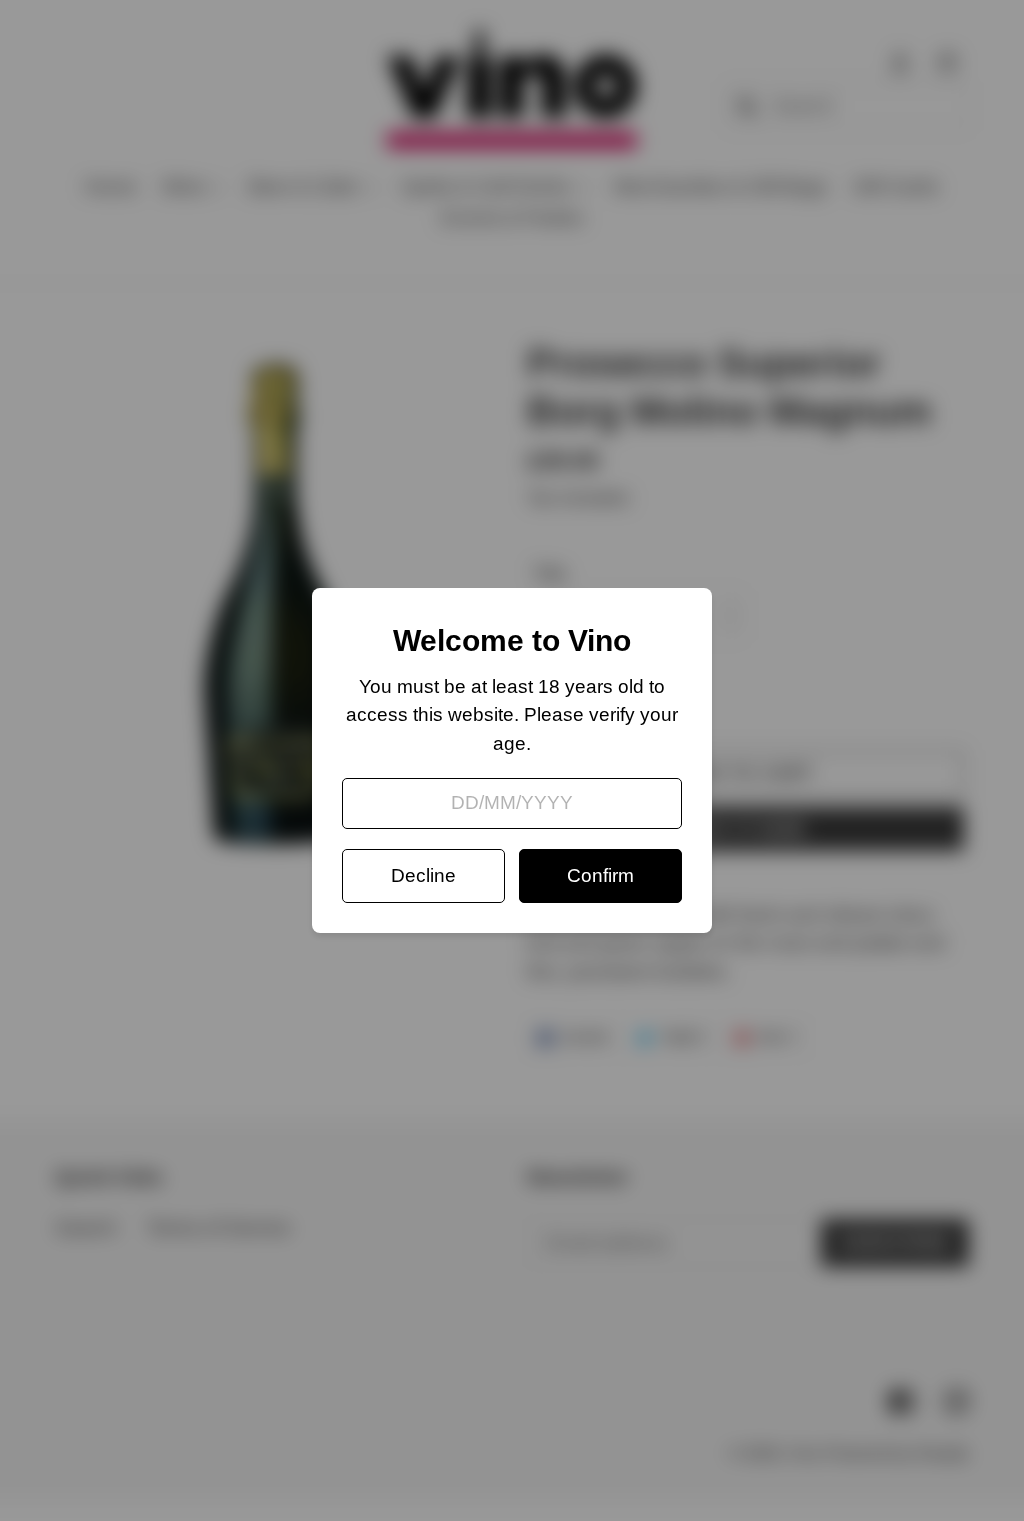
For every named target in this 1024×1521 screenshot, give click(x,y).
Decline (423, 875)
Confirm (600, 875)
